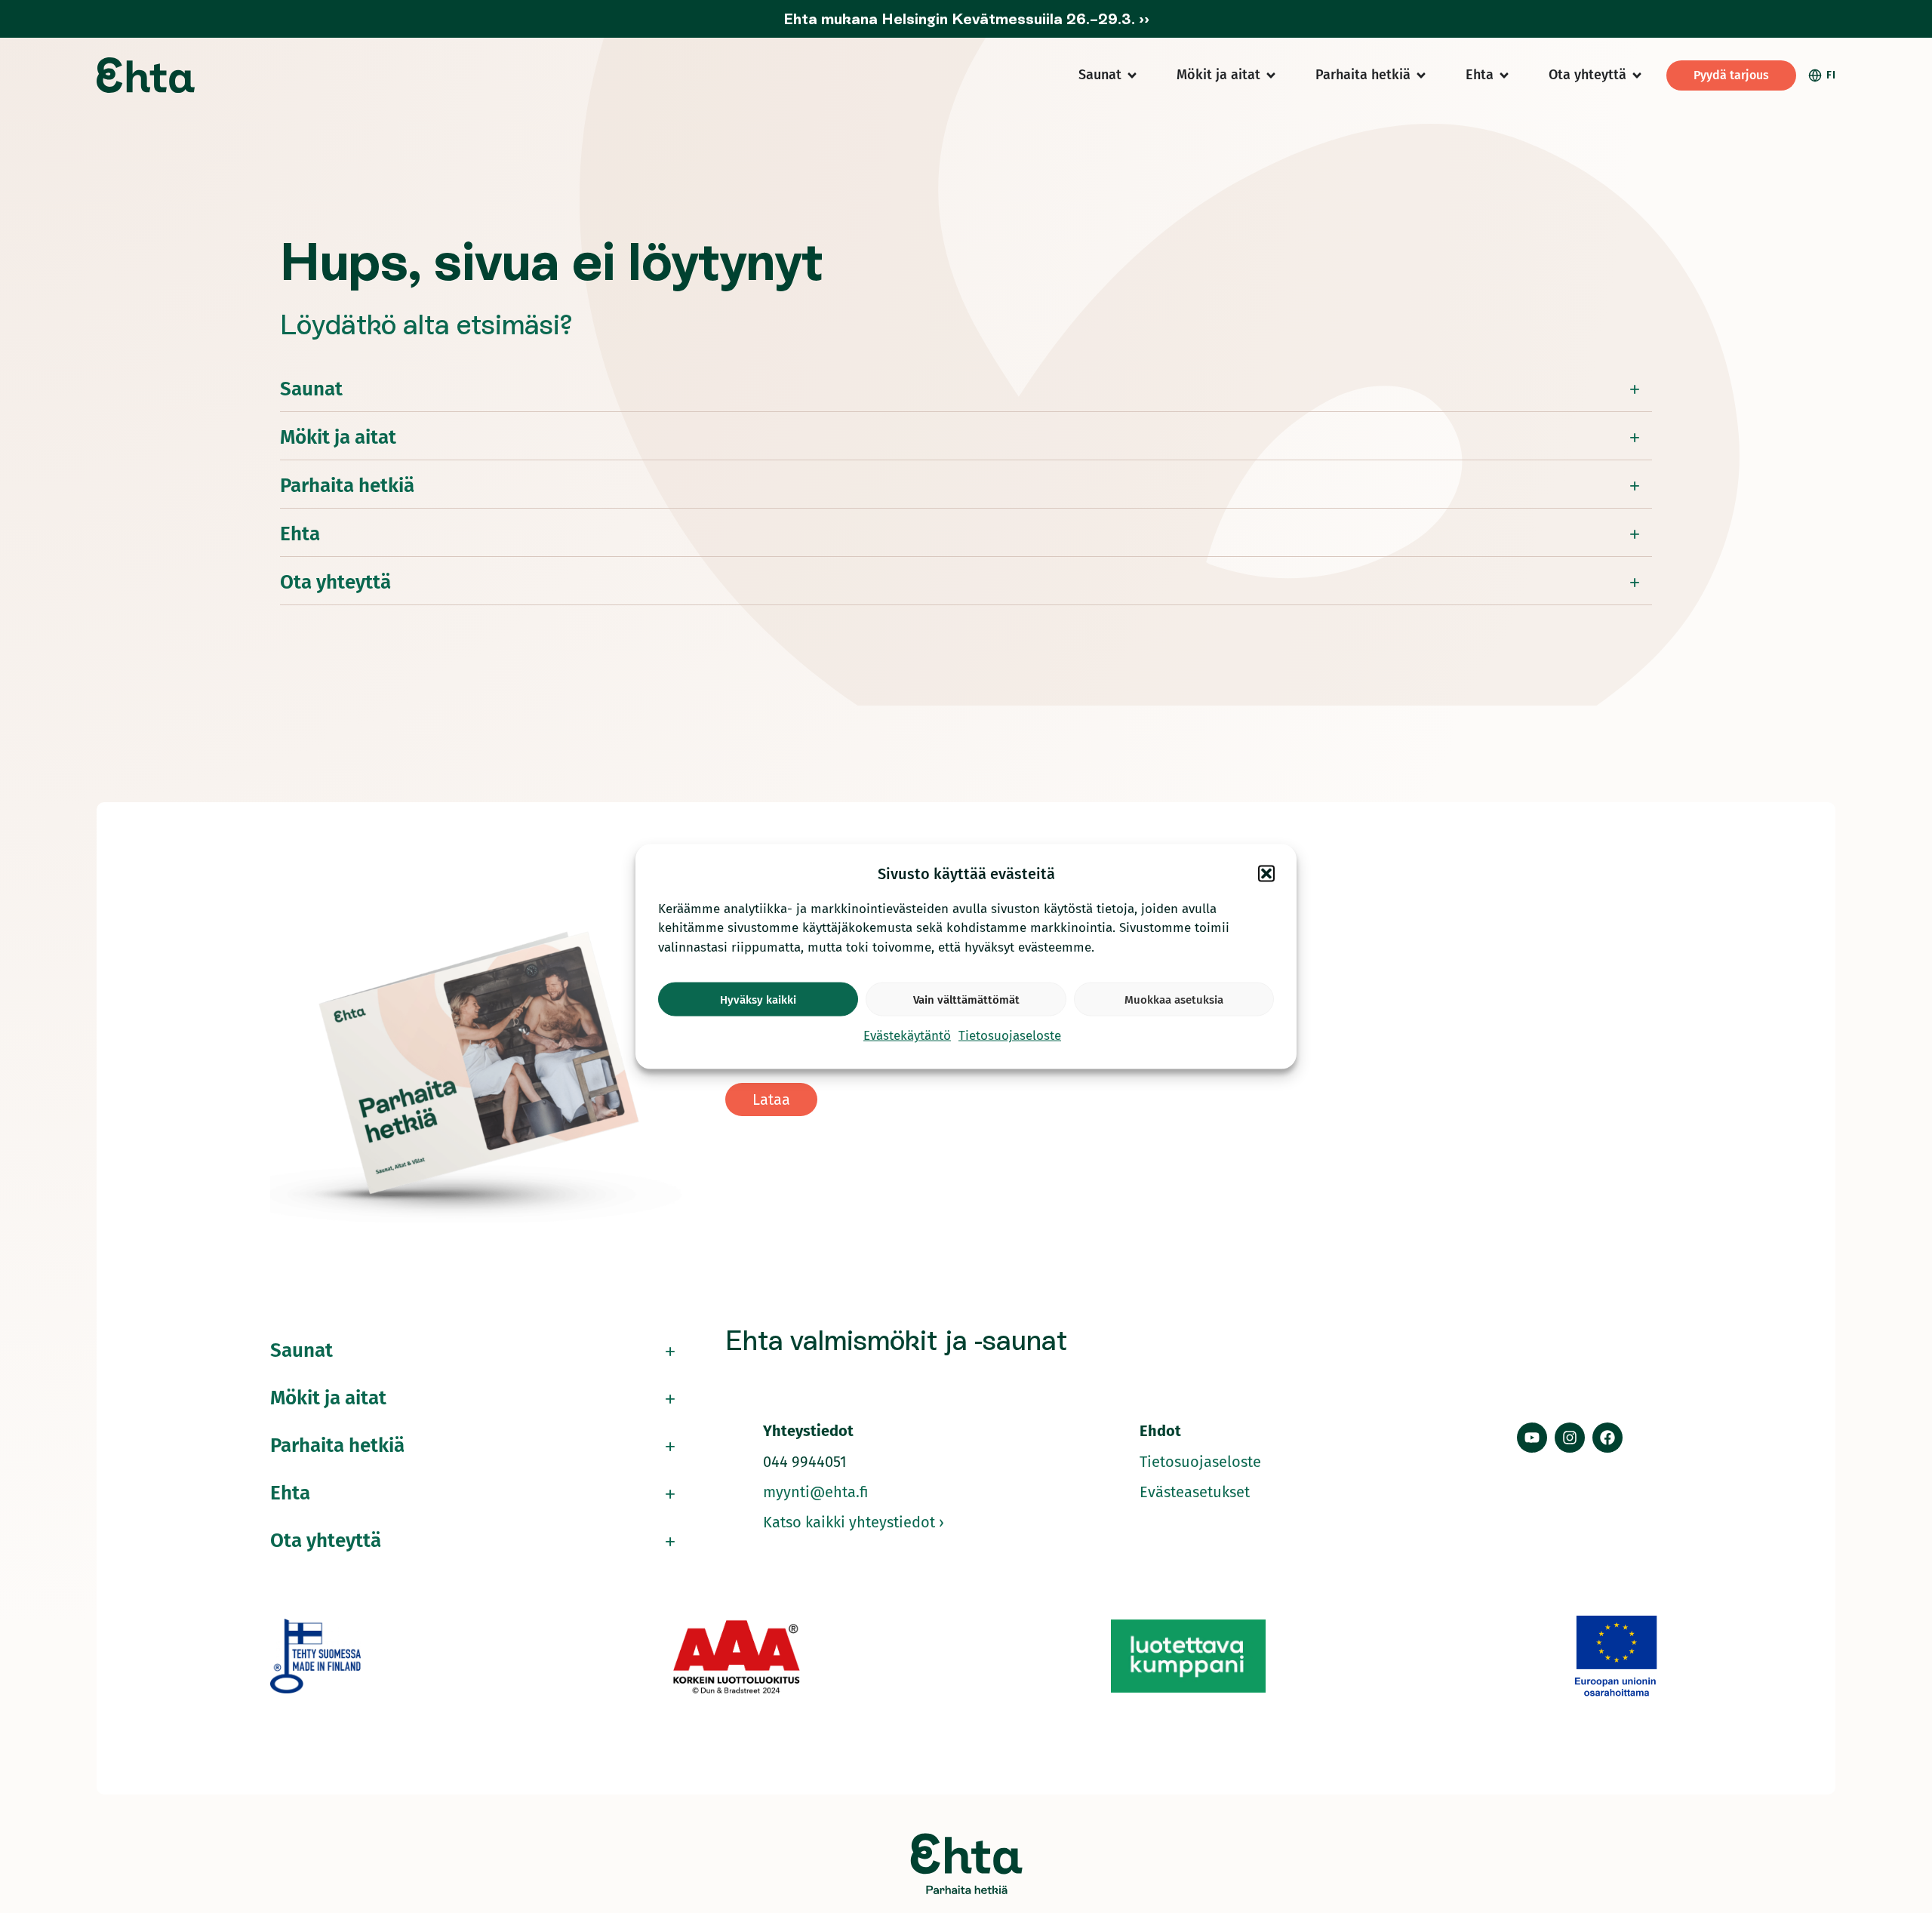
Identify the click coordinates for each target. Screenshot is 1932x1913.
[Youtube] (1532, 1438)
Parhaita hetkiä (347, 486)
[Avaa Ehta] (1504, 75)
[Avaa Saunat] (1132, 75)
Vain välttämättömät (966, 999)
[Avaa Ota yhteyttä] (1637, 75)
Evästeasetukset (1195, 1492)
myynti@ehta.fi (816, 1492)
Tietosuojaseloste (1010, 1036)
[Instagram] (1570, 1438)
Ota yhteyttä (335, 582)
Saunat (311, 389)
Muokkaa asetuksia (1174, 999)
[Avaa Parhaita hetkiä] (1421, 75)
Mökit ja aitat (338, 437)
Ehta (300, 534)
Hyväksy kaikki (758, 999)
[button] (1266, 873)
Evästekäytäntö (907, 1036)
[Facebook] (1607, 1438)
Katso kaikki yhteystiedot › (854, 1522)
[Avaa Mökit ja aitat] (1271, 75)
